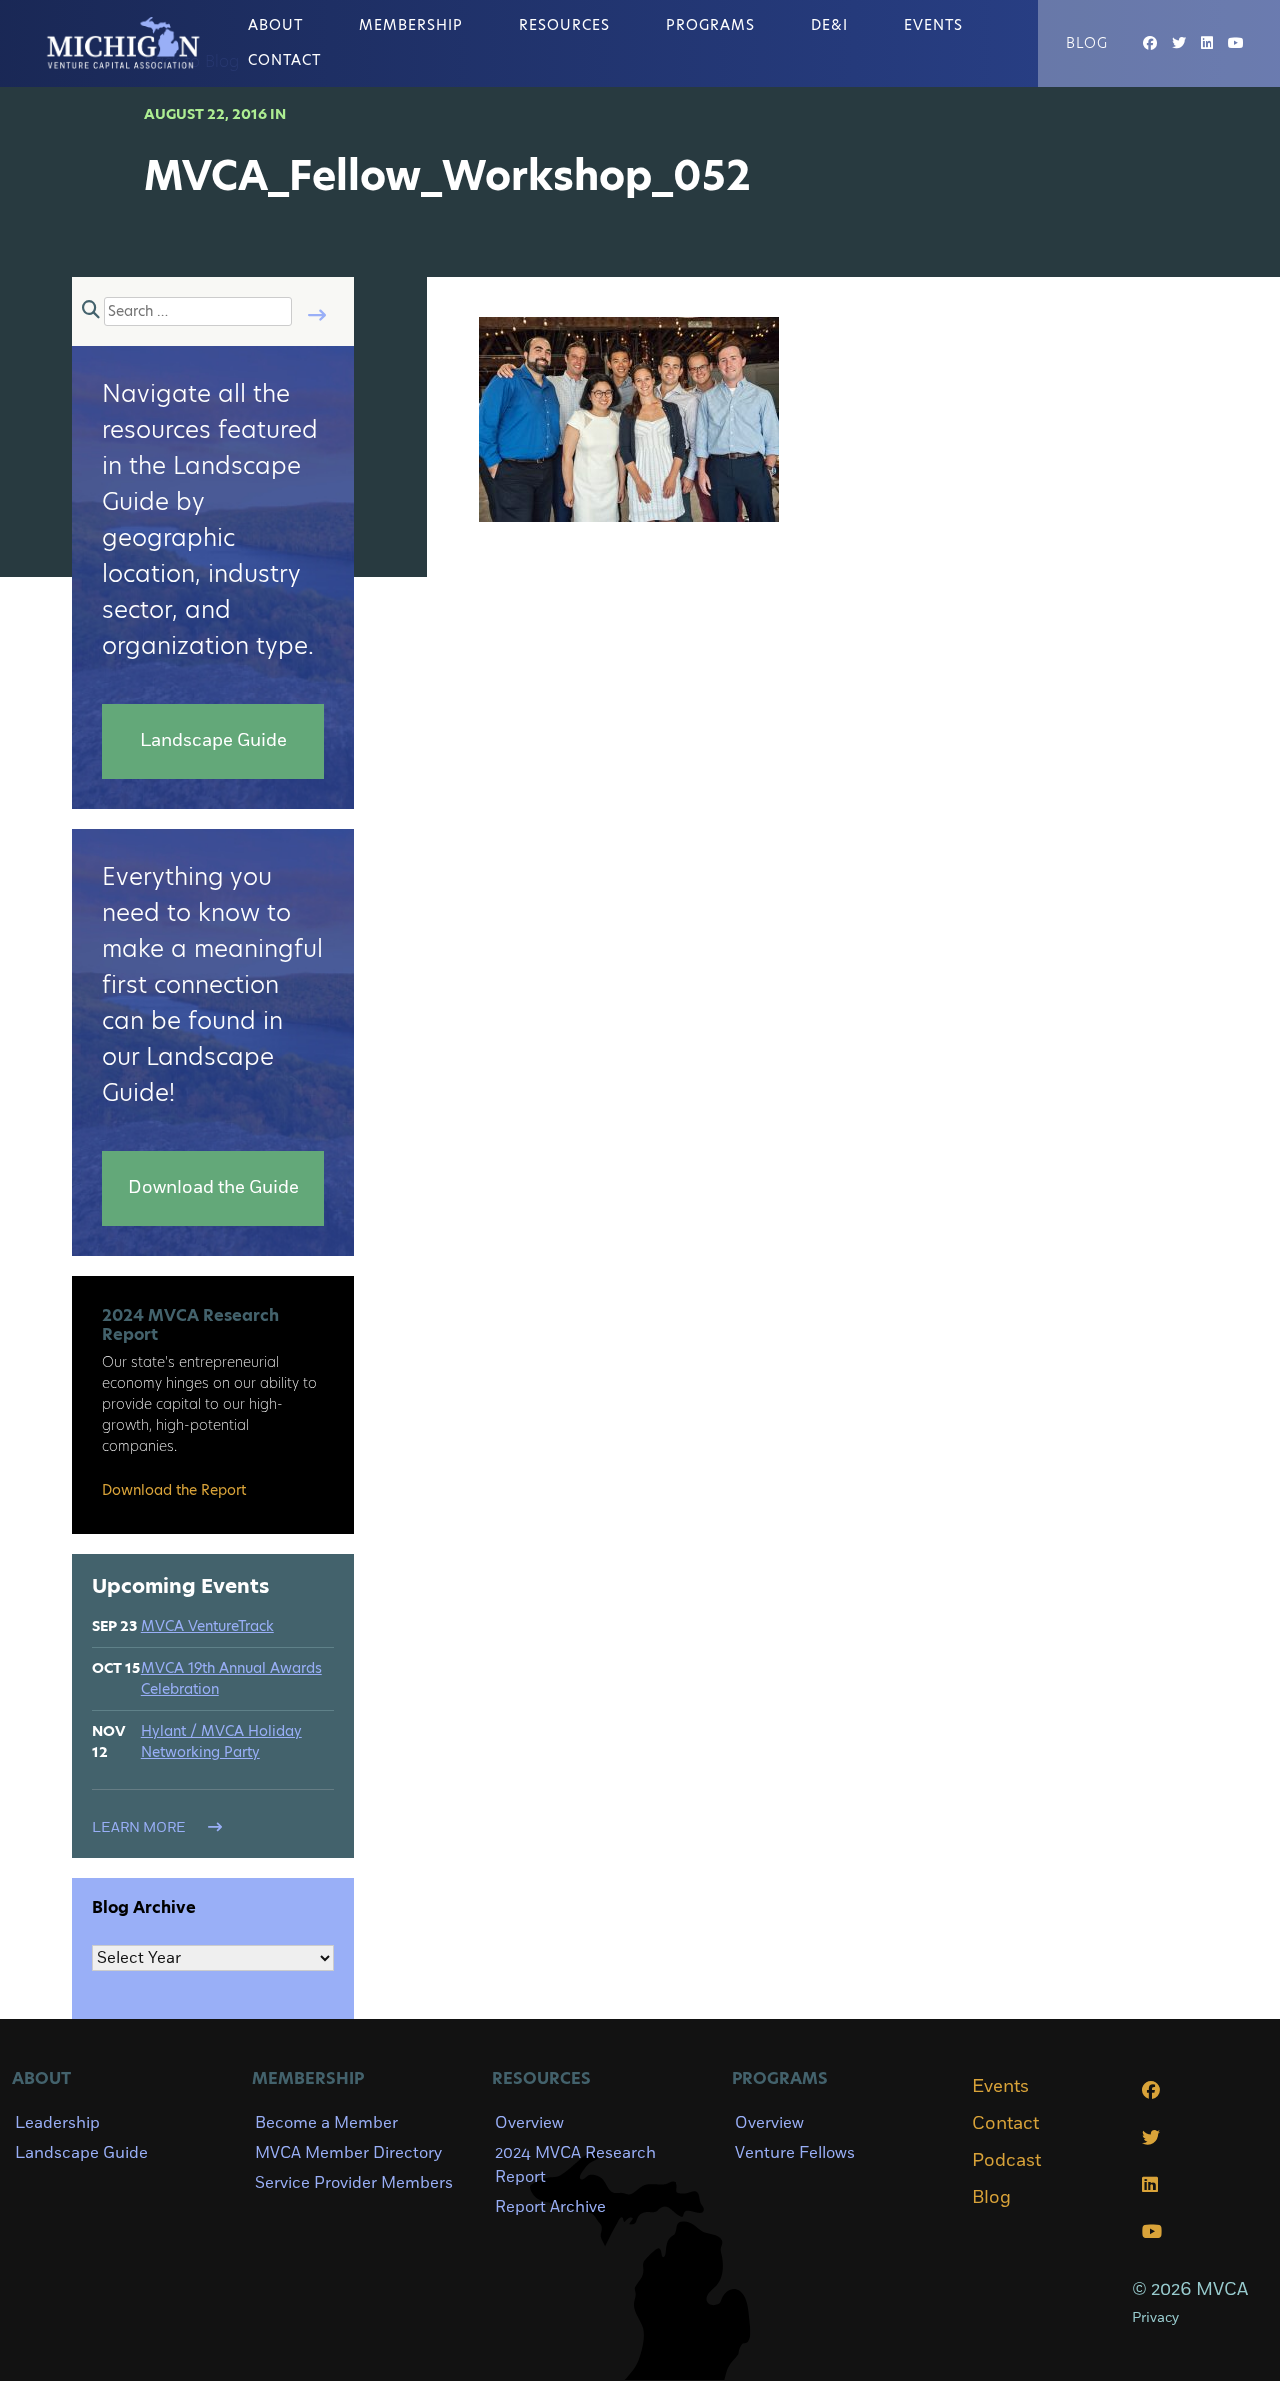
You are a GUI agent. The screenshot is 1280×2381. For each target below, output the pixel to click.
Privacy (1155, 2317)
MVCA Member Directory (348, 2153)
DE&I (829, 25)
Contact (284, 60)
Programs (710, 25)
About (275, 25)
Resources (564, 25)
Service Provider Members (354, 2183)
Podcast (1006, 2161)
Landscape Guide (81, 2153)
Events (933, 25)
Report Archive (550, 2207)
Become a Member (326, 2123)
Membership (411, 25)
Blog (1087, 43)
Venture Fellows (795, 2153)
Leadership (57, 2123)
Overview (529, 2123)
